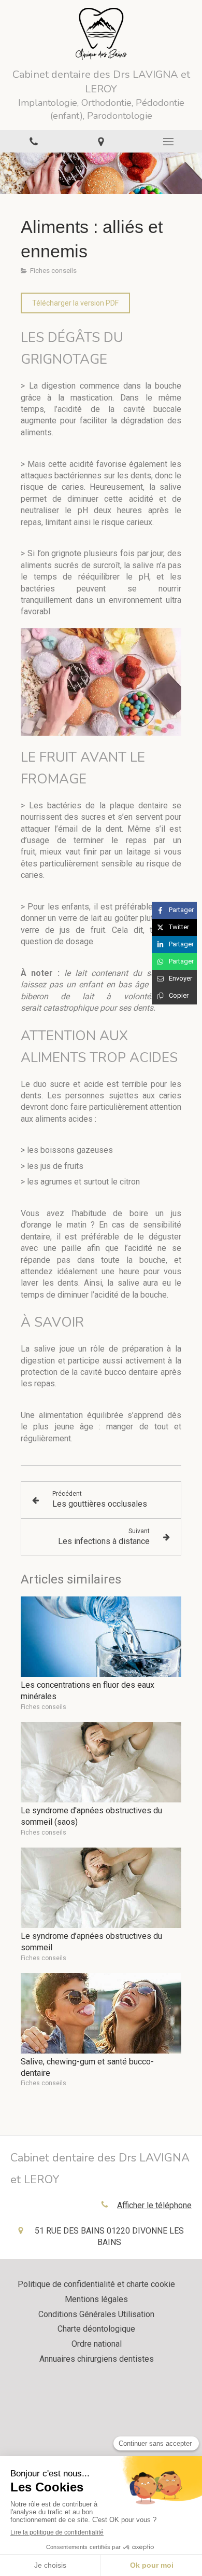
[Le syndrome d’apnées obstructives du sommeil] (101, 1888)
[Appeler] (34, 141)
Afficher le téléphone (154, 2205)
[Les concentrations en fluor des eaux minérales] (101, 1637)
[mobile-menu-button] (168, 142)
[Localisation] (101, 141)
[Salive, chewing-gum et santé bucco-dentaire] (101, 2013)
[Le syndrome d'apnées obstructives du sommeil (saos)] (101, 1762)
